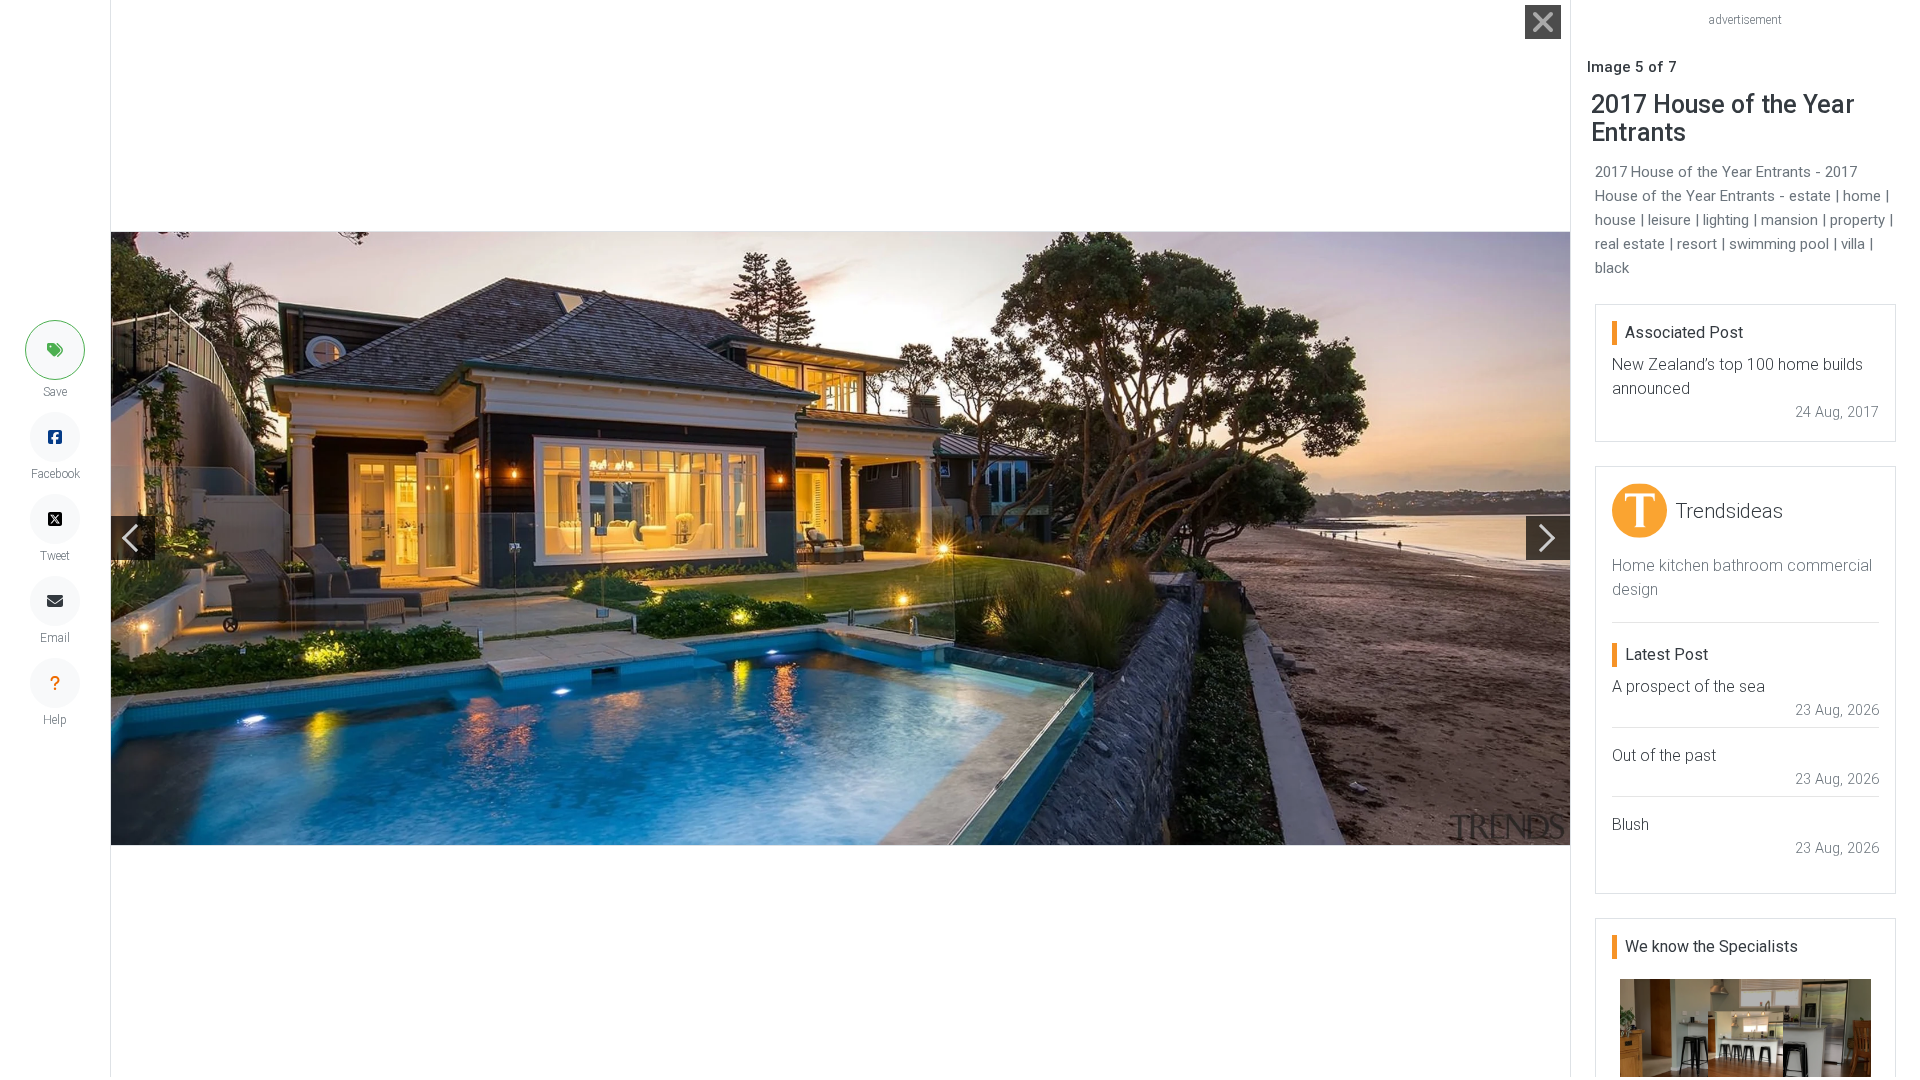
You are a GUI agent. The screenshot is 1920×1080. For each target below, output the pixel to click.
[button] (55, 350)
